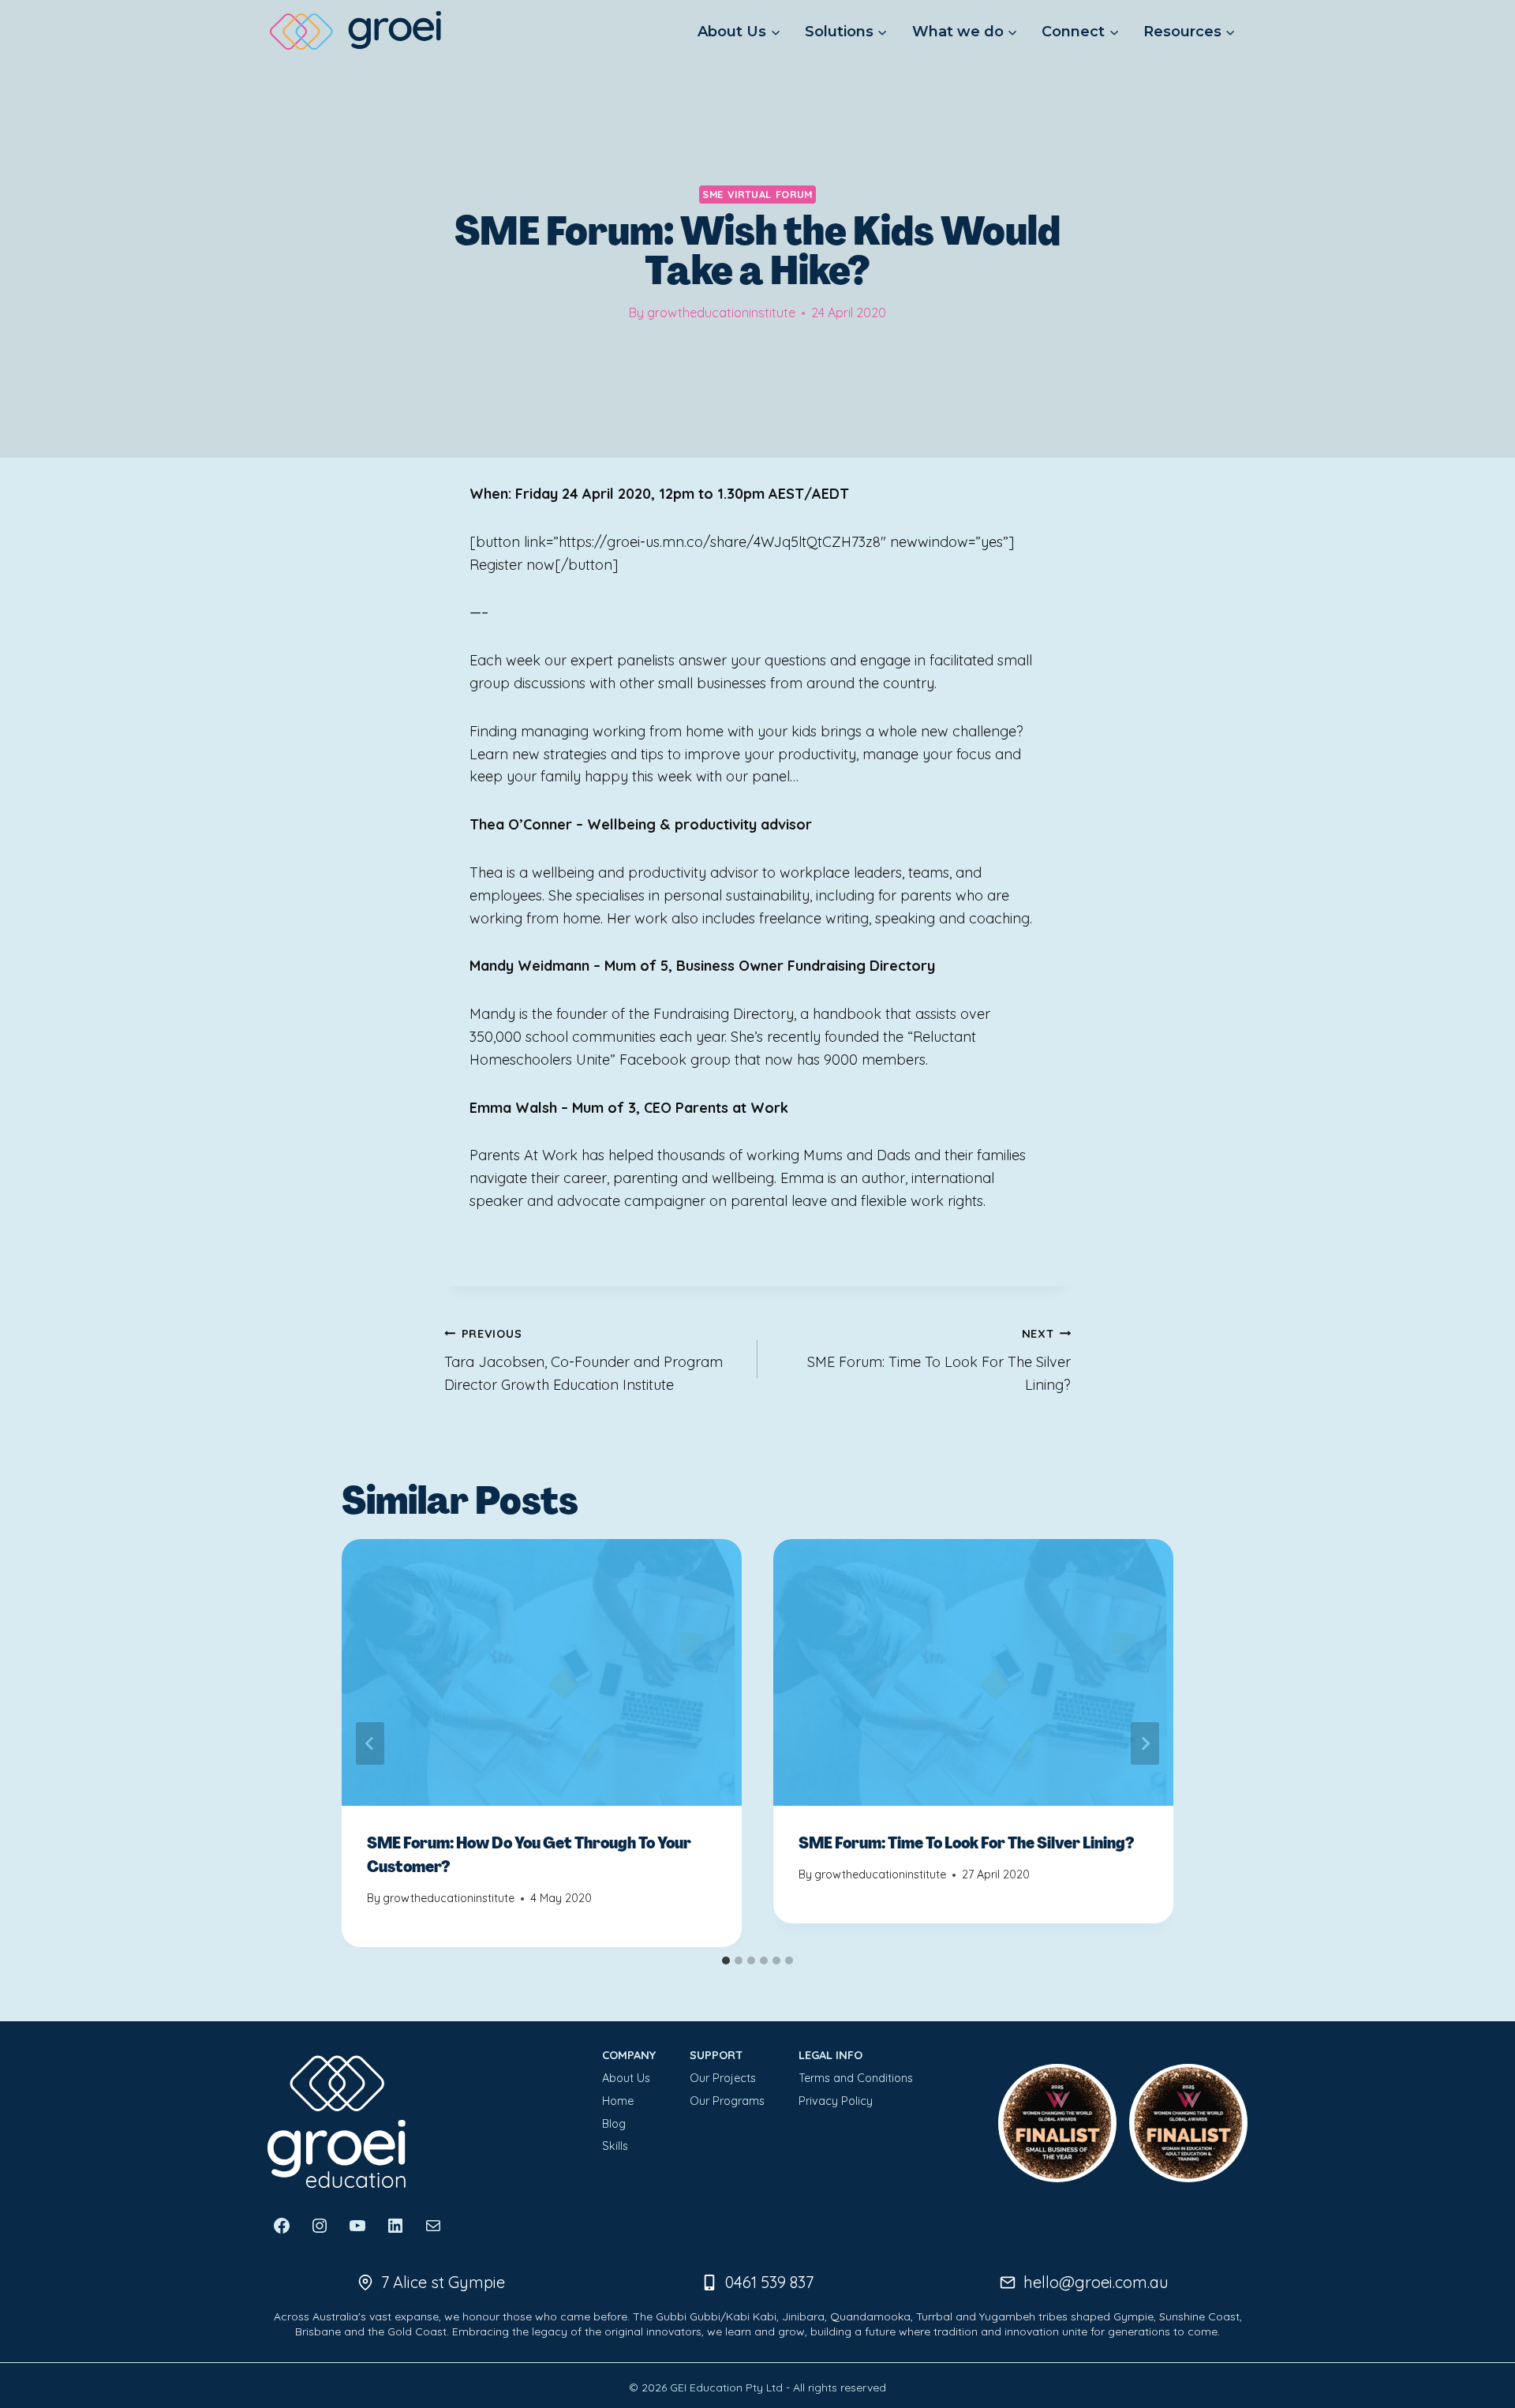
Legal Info (830, 2055)
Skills (615, 2146)
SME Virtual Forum (757, 194)
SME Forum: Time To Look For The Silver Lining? (939, 1361)
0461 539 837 (769, 2282)
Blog (614, 2124)
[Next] (1145, 1743)
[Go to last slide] (370, 1743)
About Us (626, 2078)
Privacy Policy (836, 2101)
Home (618, 2101)
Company (629, 2055)
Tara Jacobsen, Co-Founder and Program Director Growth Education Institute (584, 1361)
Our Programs (727, 2101)
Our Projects (723, 2078)
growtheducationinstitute (721, 313)
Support (716, 2055)
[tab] (726, 1960)
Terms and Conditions (856, 2078)
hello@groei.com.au (1096, 2282)
